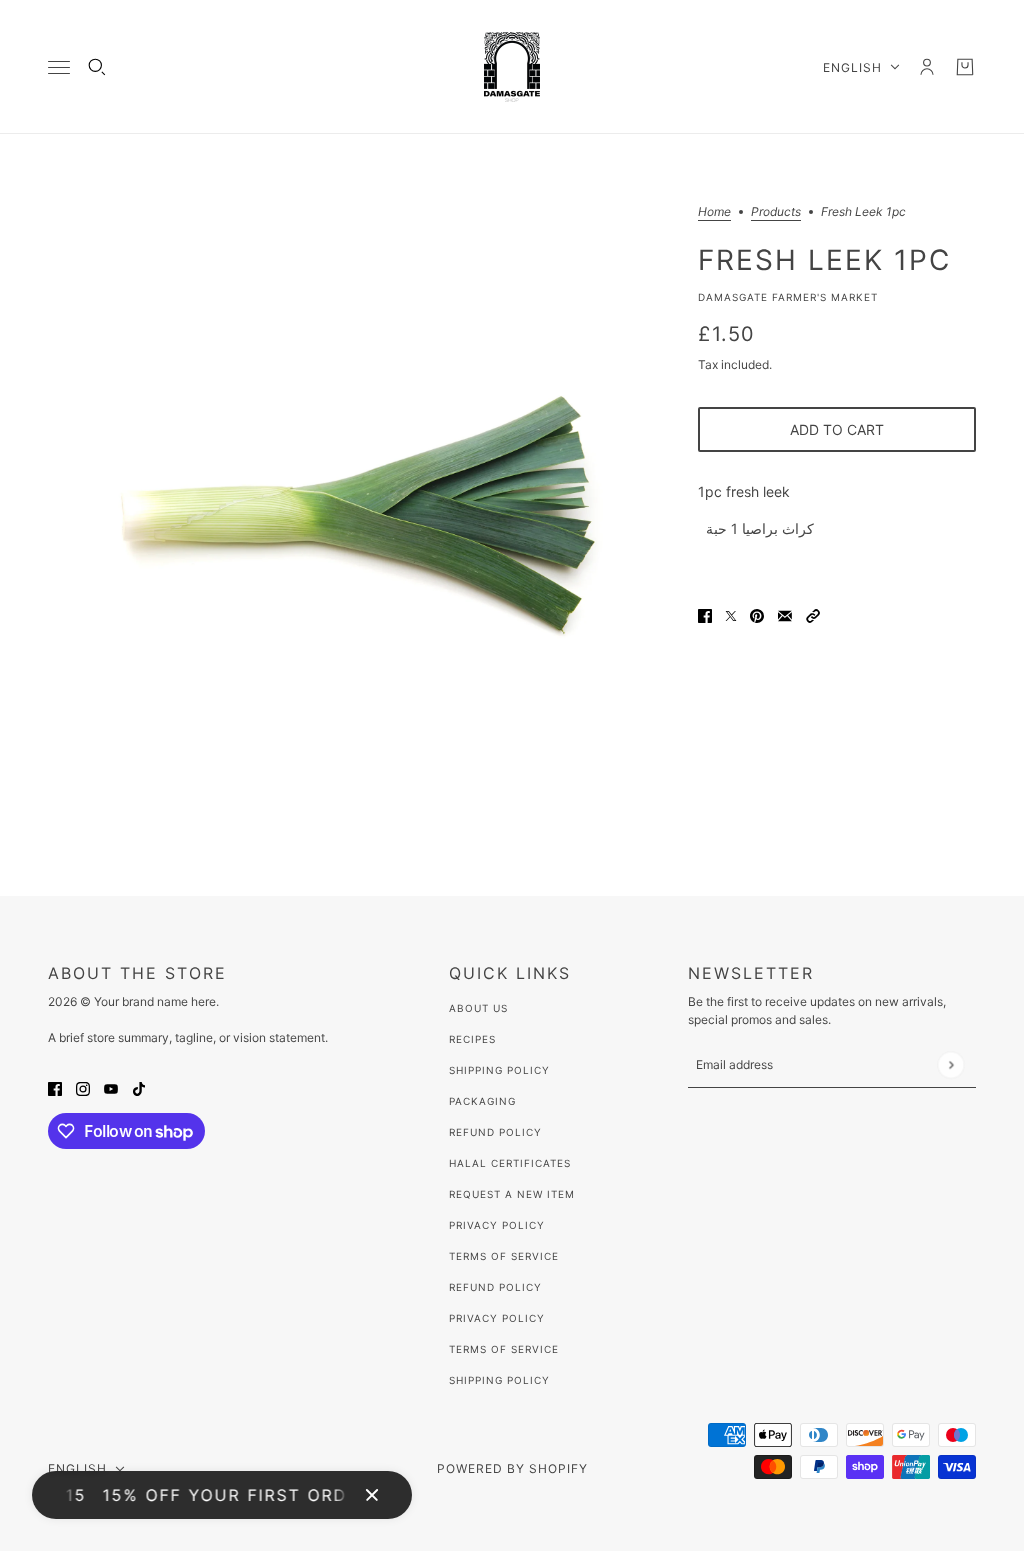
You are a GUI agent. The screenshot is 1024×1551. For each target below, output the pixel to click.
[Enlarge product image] (357, 515)
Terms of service (504, 1349)
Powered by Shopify (512, 1468)
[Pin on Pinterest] (757, 614)
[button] (813, 614)
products (776, 212)
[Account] (927, 67)
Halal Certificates (510, 1163)
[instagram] (83, 1086)
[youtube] (111, 1086)
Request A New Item (512, 1194)
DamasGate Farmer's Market (788, 297)
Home (714, 212)
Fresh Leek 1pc (824, 259)
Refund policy (495, 1287)
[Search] (97, 67)
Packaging (482, 1101)
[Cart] (965, 67)
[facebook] (55, 1086)
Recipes (472, 1039)
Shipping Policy (499, 1070)
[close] (372, 1495)
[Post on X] (731, 614)
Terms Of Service (504, 1256)
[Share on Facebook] (705, 614)
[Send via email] (785, 614)
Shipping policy (499, 1380)
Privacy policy (497, 1318)
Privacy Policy (497, 1225)
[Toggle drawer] (59, 67)
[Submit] (950, 1064)
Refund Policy (495, 1132)
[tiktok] (139, 1086)
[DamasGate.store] (512, 67)
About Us (478, 1008)
